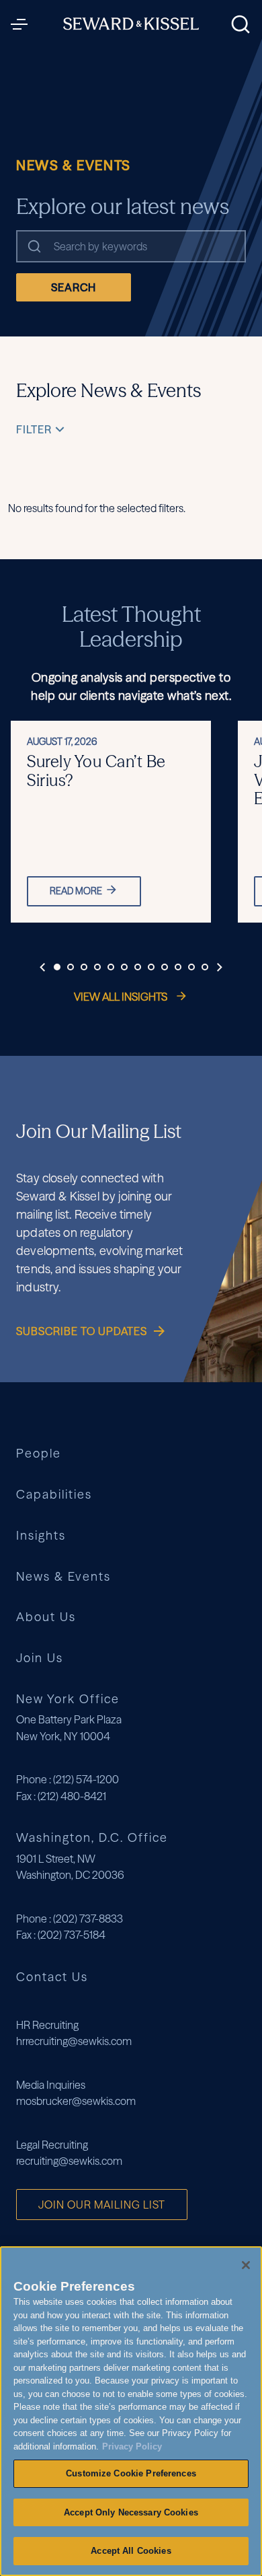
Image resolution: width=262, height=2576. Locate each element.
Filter (34, 429)
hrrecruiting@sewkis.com (74, 2041)
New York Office (68, 1699)
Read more (76, 891)
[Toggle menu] (23, 24)
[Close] (246, 2265)
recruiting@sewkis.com (69, 2161)
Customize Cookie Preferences (131, 2473)
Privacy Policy (132, 2446)
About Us (46, 1617)
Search (74, 287)
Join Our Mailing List (102, 2205)
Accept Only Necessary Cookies (131, 2512)
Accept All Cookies (131, 2551)
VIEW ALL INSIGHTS (122, 997)
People (39, 1454)
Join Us (40, 1658)
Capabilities (54, 1495)
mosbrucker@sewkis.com (76, 2101)
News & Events (63, 1577)
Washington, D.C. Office (92, 1837)
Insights (41, 1536)
